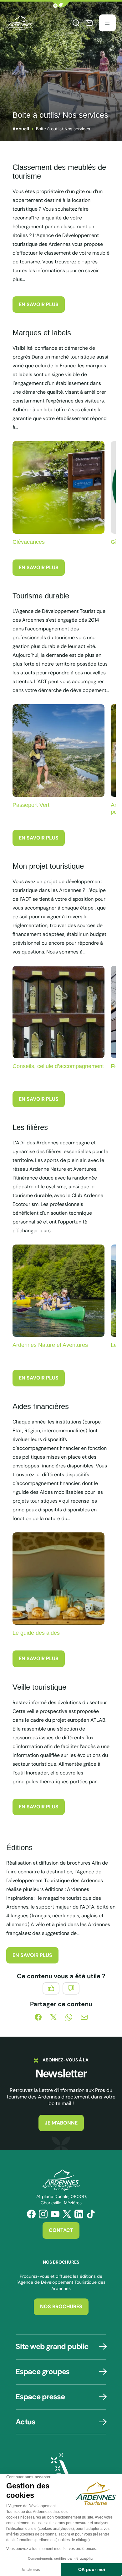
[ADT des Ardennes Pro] (20, 23)
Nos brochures (61, 2306)
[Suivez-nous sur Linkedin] (79, 2214)
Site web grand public (52, 2346)
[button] (61, 5)
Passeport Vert (31, 805)
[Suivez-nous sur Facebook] (31, 2214)
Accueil (21, 129)
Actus (25, 2422)
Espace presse (40, 2397)
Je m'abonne (61, 2123)
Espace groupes (43, 2371)
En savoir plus (39, 304)
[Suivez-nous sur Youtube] (55, 2214)
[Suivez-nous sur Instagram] (43, 2214)
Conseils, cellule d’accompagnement (58, 1066)
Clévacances (29, 542)
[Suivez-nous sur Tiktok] (91, 2214)
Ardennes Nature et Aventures (50, 1345)
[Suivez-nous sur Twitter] (67, 2214)
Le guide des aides (36, 1633)
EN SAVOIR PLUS (32, 1955)
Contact (61, 2230)
